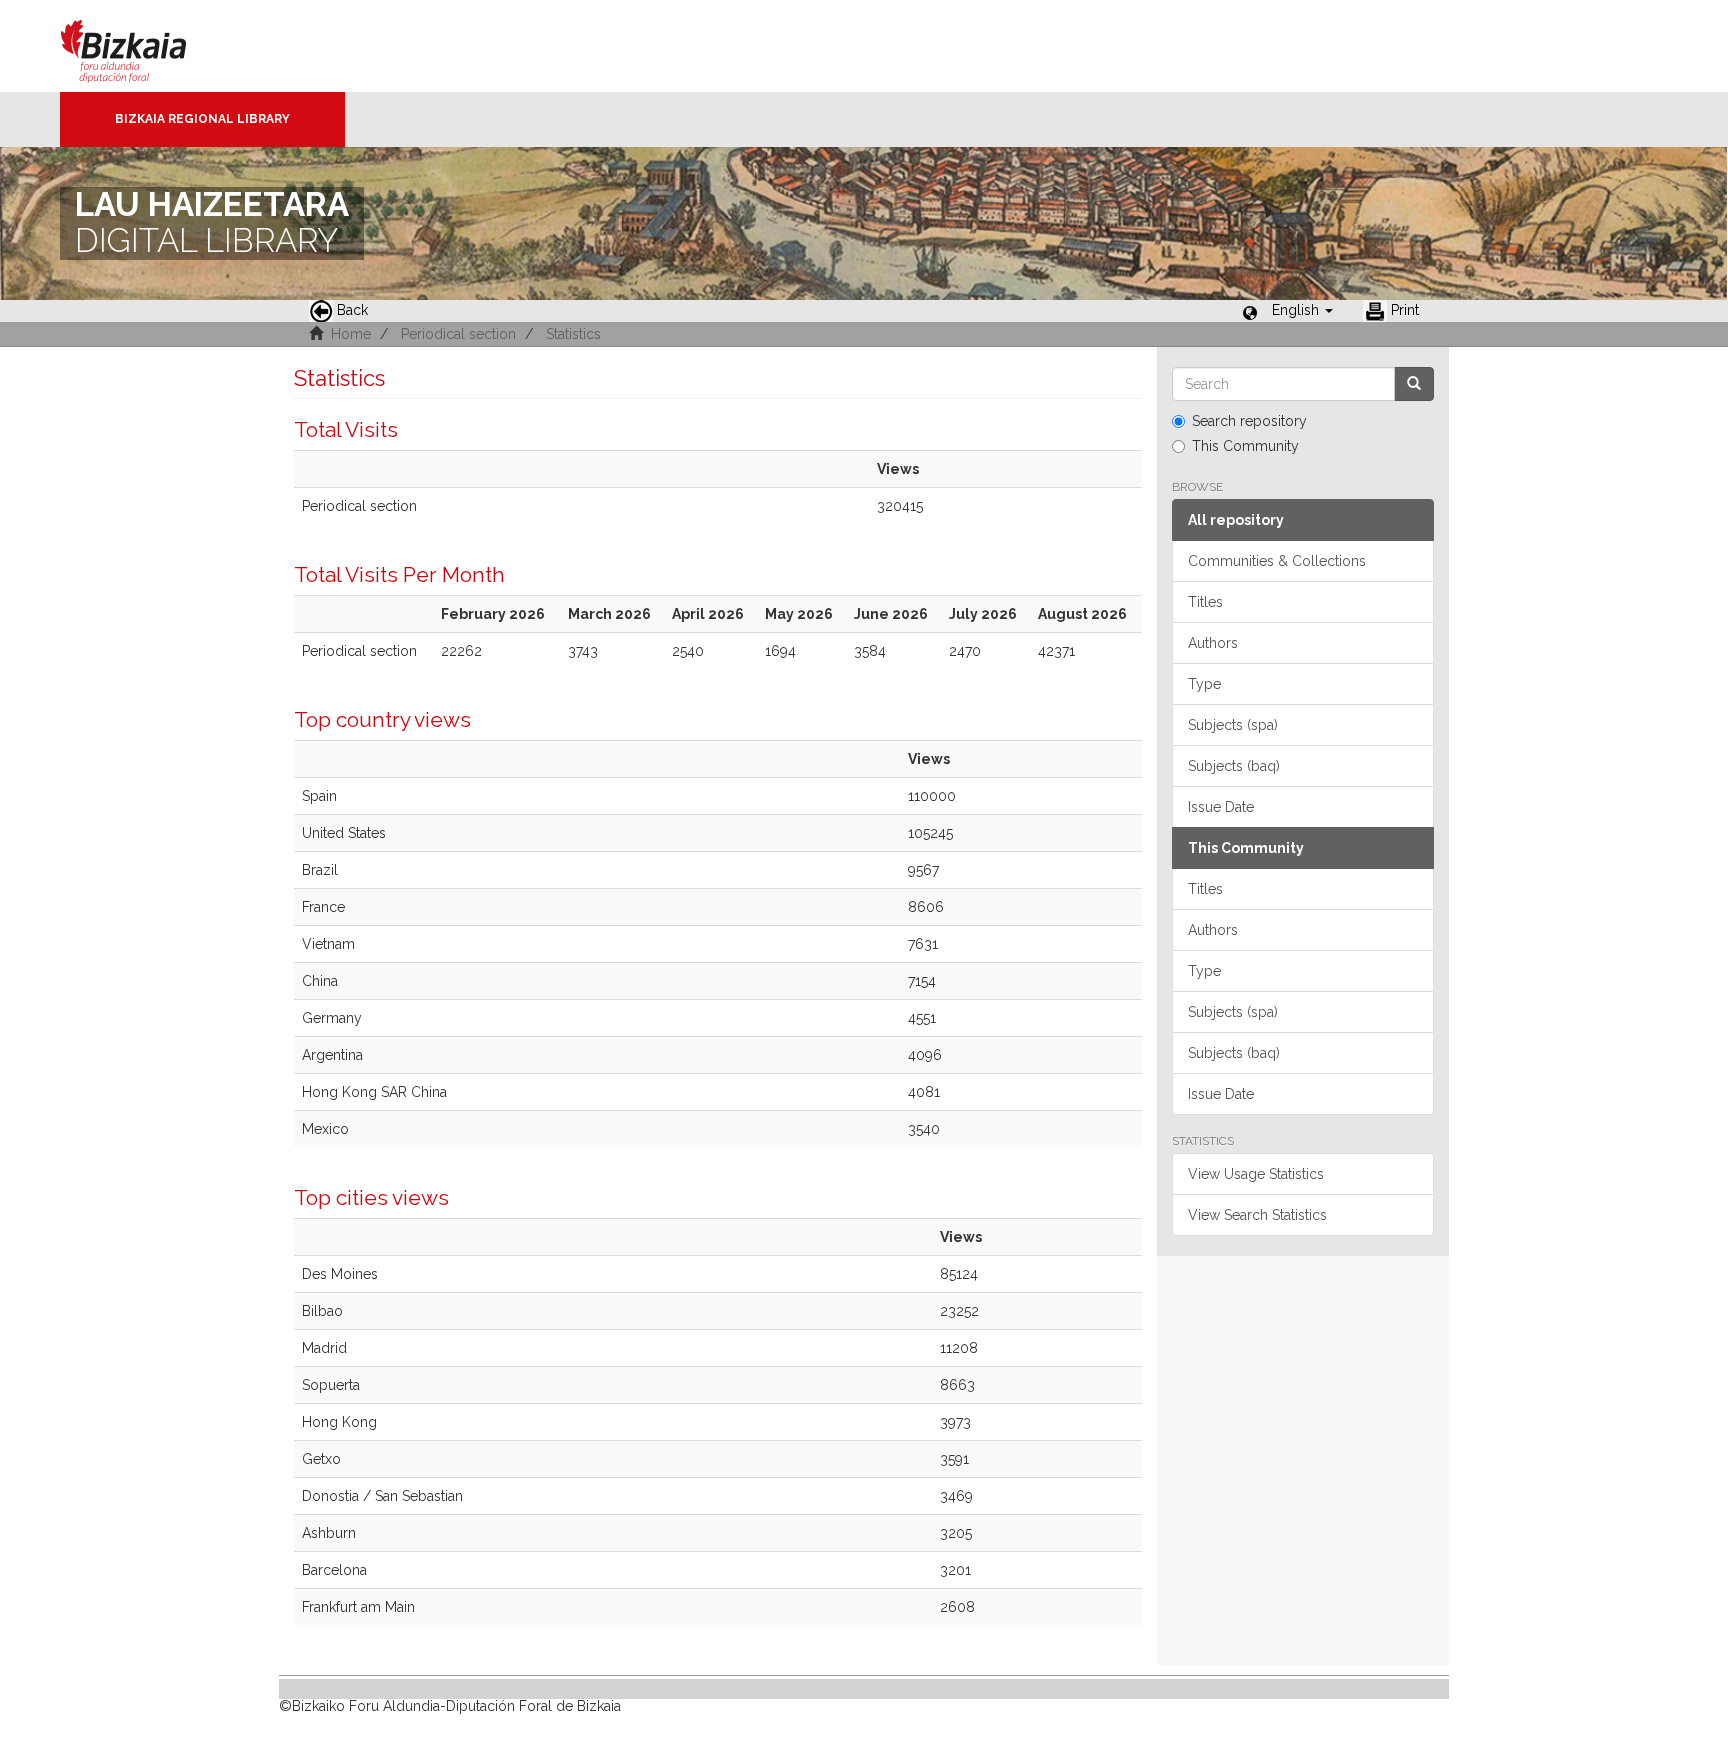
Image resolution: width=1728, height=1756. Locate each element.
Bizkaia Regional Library (202, 119)
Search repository (1249, 421)
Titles (1205, 602)
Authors (1213, 643)
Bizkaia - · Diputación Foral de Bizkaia (144, 46)
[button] (1302, 310)
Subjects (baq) (1234, 766)
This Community (1245, 446)
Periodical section (458, 334)
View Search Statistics (1257, 1215)
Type (1204, 684)
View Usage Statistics (1256, 1174)
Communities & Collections (1277, 561)
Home (351, 334)
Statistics (573, 334)
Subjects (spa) (1233, 725)
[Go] (1414, 384)
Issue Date (1221, 807)
